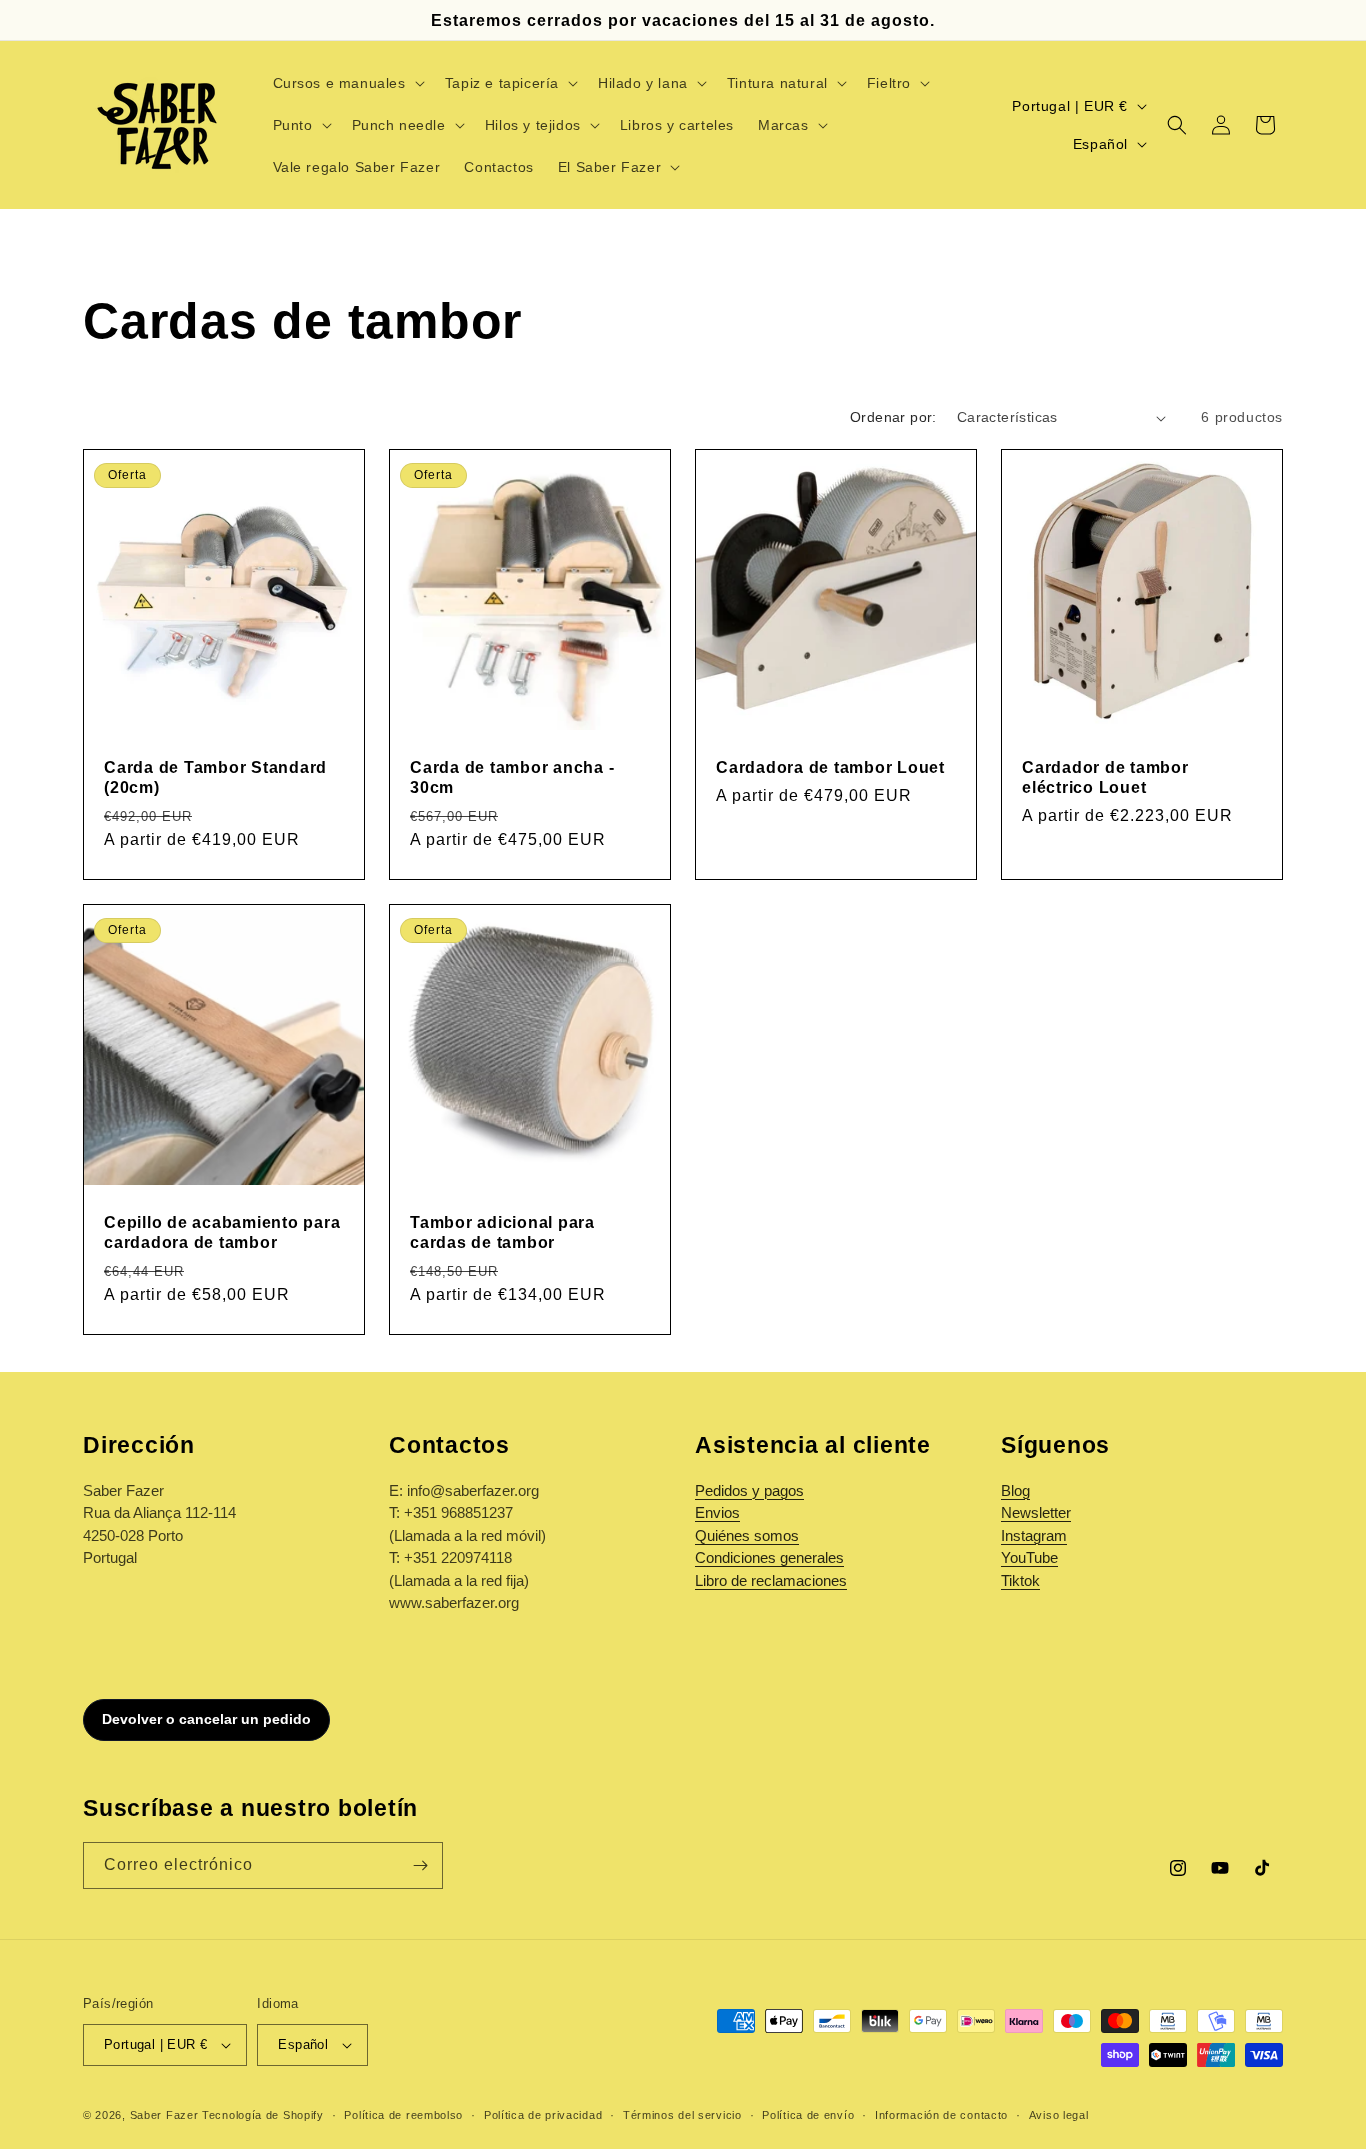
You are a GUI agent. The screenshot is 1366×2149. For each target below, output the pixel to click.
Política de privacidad (543, 2115)
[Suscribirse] (420, 1865)
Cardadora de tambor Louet (830, 767)
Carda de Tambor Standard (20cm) (215, 777)
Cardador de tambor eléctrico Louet (1105, 777)
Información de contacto (941, 2115)
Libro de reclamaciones (771, 1580)
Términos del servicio (682, 2115)
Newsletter (1036, 1512)
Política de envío (808, 2115)
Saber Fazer (164, 2115)
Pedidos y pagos (749, 1490)
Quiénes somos (747, 1535)
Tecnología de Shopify (263, 2115)
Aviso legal (1059, 2115)
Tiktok (1020, 1580)
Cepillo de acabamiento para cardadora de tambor (222, 1232)
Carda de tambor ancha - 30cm (512, 777)
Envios (717, 1512)
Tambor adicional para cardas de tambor (502, 1232)
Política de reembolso (403, 2115)
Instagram (1034, 1535)
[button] (347, 83)
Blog (1015, 1490)
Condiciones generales (769, 1557)
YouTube (1029, 1557)
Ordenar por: (893, 417)
